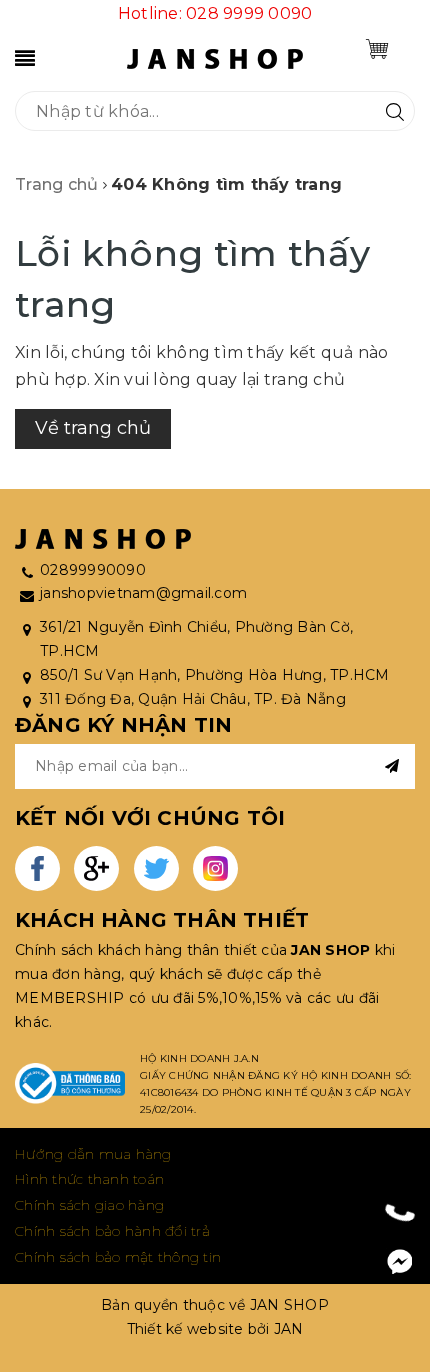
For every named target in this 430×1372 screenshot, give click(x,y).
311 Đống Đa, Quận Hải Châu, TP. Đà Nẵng (193, 699)
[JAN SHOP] (215, 57)
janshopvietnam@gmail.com (143, 593)
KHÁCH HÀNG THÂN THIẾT (162, 920)
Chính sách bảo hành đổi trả (112, 1231)
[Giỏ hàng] (377, 49)
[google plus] (96, 868)
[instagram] (215, 868)
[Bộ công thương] (70, 1084)
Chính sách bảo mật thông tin (118, 1257)
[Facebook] (400, 1262)
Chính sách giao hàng (89, 1205)
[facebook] (37, 868)
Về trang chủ (93, 428)
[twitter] (156, 868)
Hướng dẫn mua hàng (93, 1154)
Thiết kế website (185, 1329)
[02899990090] (400, 1211)
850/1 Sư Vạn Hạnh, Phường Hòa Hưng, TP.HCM (215, 675)
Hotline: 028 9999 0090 (215, 13)
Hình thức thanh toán (89, 1179)
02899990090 (93, 570)
